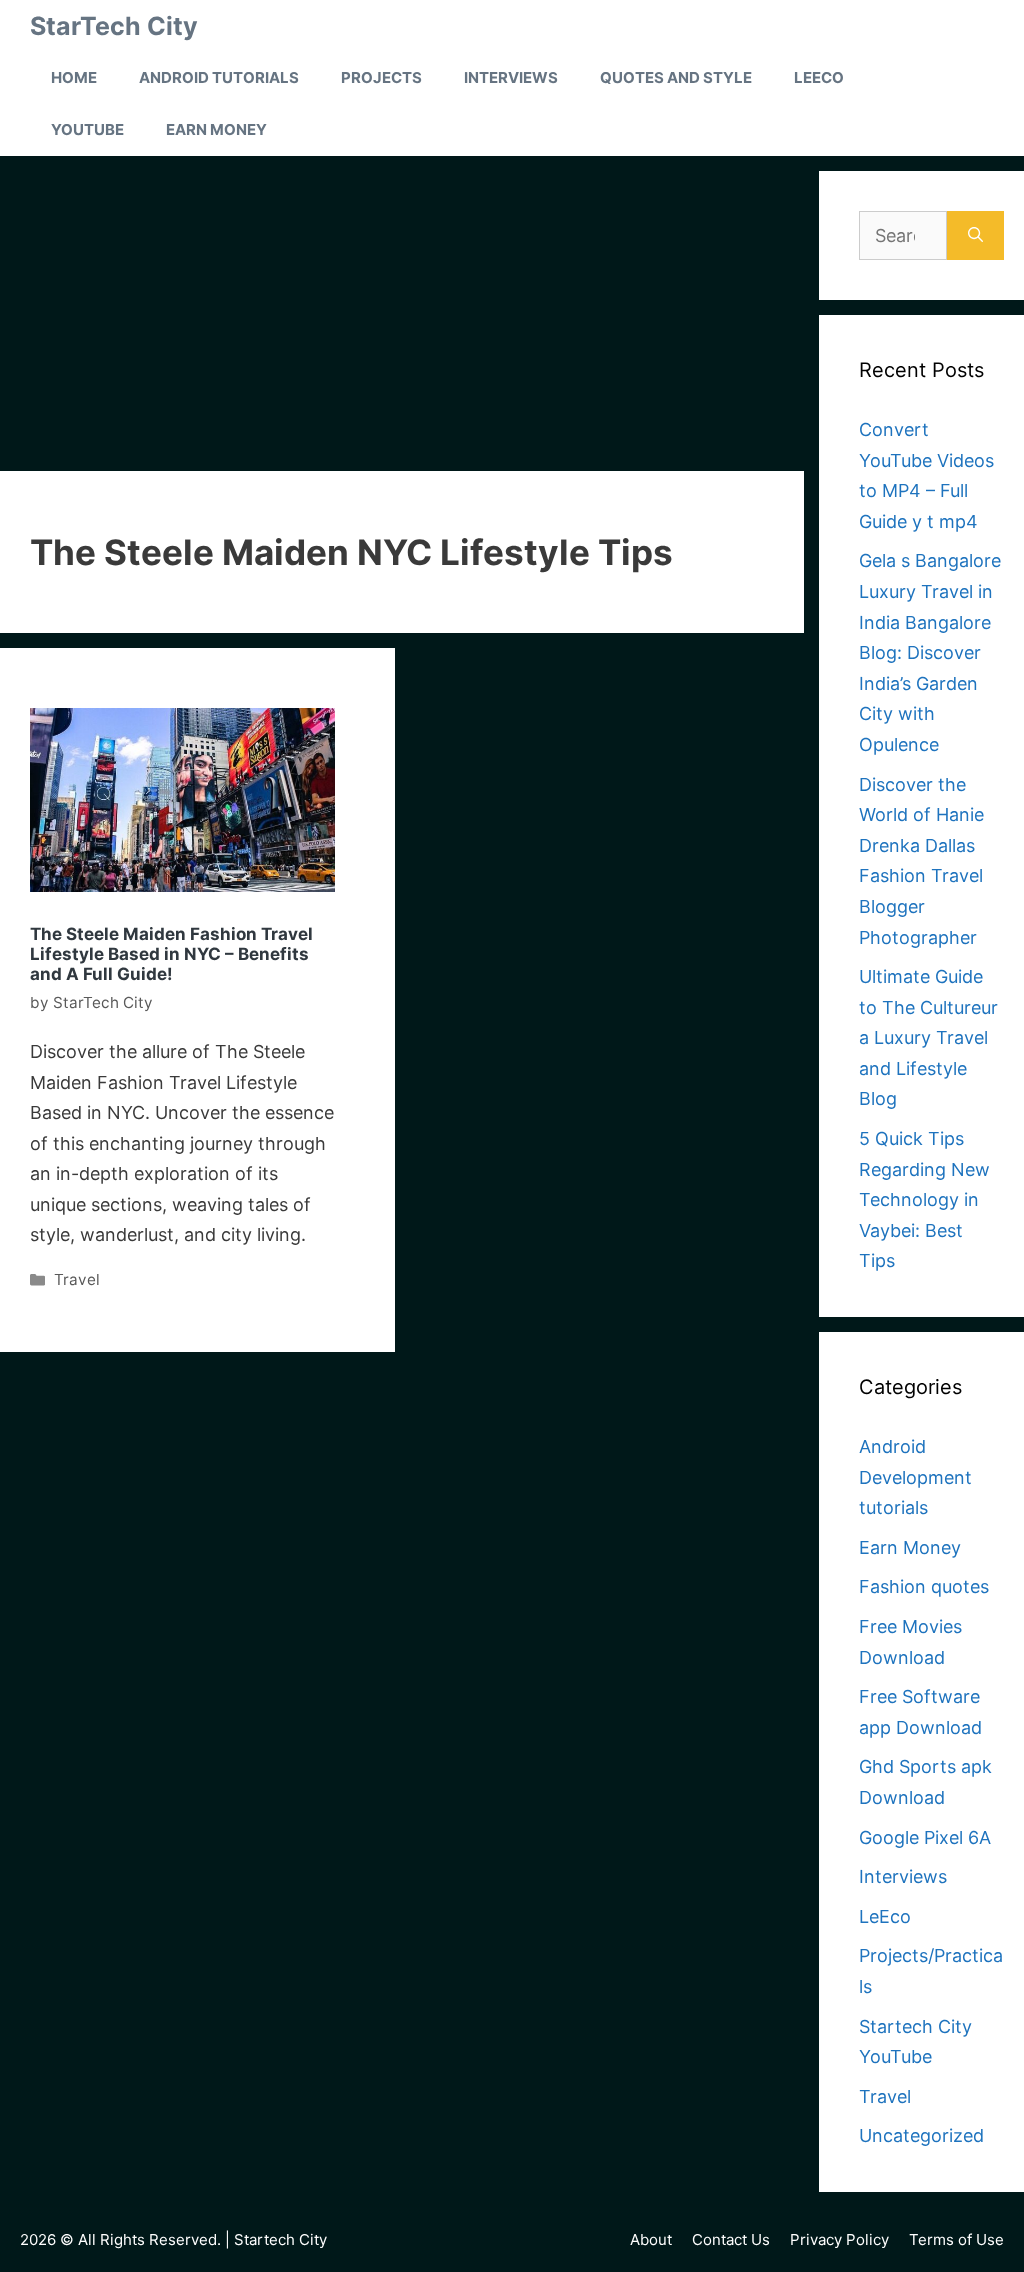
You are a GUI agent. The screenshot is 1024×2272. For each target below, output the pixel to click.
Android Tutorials (219, 77)
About (651, 2239)
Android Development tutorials (915, 1477)
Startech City (280, 2239)
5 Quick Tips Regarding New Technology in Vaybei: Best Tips (924, 1199)
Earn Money (216, 129)
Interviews (511, 77)
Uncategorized (921, 2135)
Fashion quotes (924, 1586)
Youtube (87, 129)
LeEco (819, 77)
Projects (381, 77)
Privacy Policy (839, 2239)
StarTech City (114, 26)
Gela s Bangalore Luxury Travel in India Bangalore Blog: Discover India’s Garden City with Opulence (930, 652)
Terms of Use (956, 2239)
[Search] (975, 235)
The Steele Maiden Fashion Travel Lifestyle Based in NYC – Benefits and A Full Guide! (171, 954)
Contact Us (731, 2239)
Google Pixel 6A (925, 1837)
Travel (77, 1279)
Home (74, 77)
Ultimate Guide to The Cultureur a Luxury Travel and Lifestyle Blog (928, 1037)
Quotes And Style (676, 77)
